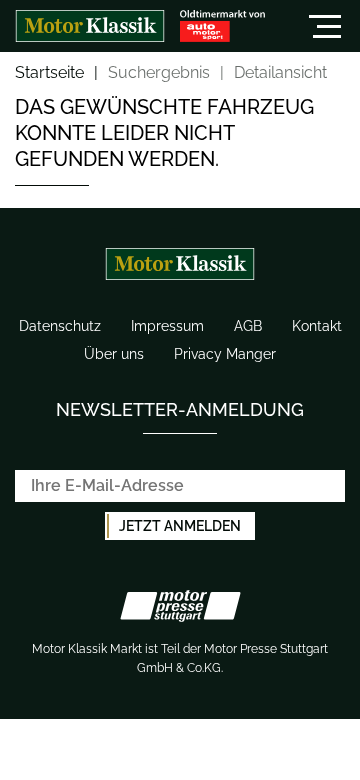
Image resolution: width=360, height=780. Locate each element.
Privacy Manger (225, 354)
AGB (248, 326)
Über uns (114, 354)
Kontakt (317, 326)
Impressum (167, 326)
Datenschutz (60, 326)
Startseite (49, 73)
